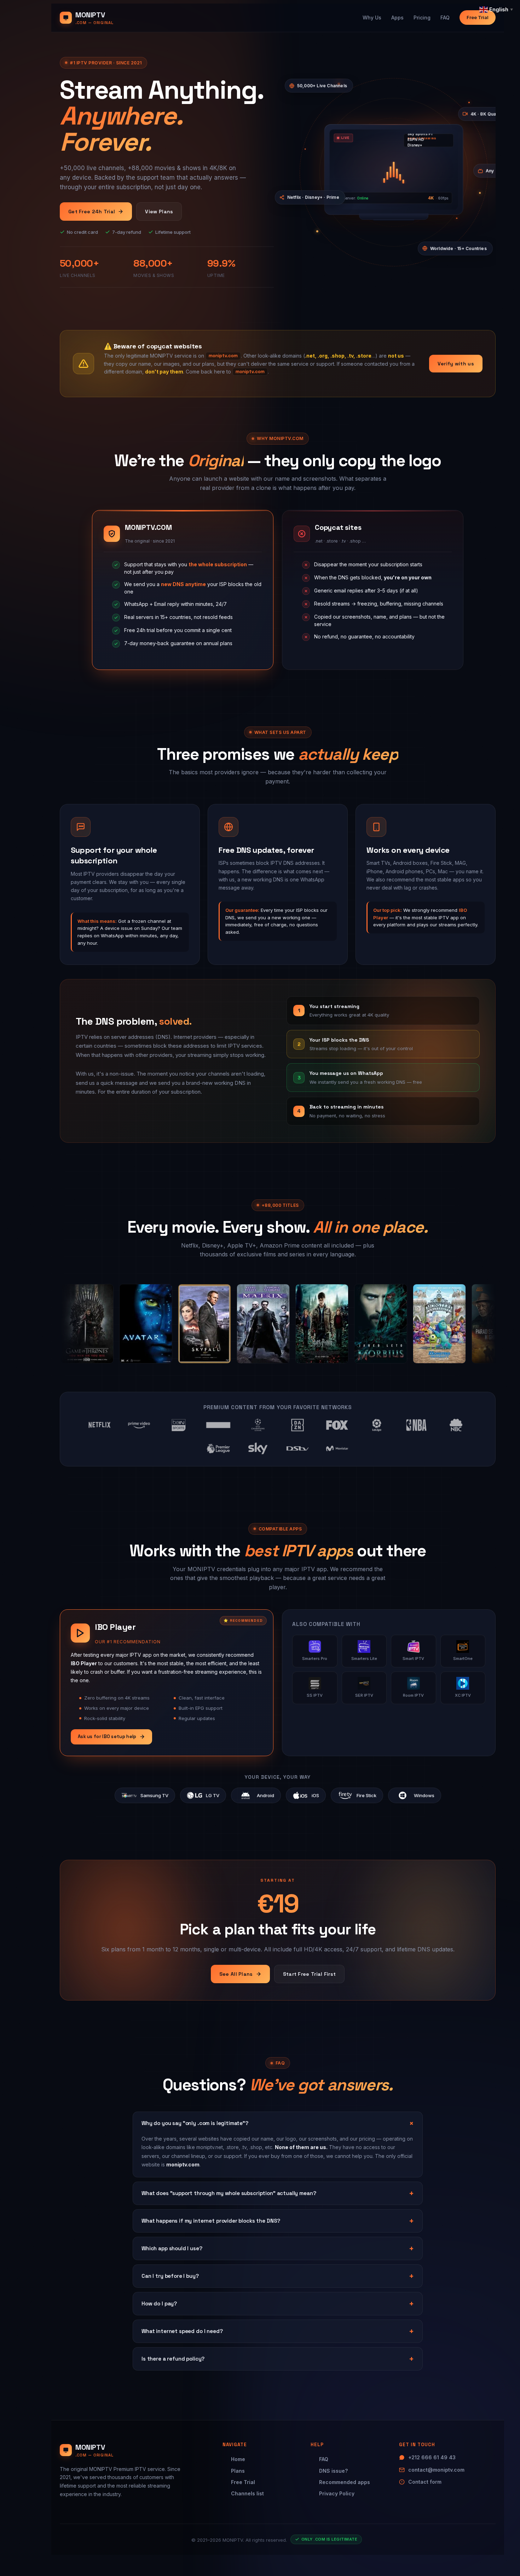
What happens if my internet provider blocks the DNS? (211, 2221)
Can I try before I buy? (170, 2276)
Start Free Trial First (310, 1974)
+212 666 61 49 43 (432, 2457)
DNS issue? (333, 2471)
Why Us (372, 18)
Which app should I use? (172, 2248)
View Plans (159, 212)
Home (238, 2459)
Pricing (422, 18)
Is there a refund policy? (173, 2359)
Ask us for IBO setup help (107, 1736)
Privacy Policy (337, 2493)
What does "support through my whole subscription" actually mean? (229, 2193)
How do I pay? (159, 2303)
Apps (397, 18)
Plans (238, 2471)
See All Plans (236, 1974)
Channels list (247, 2493)
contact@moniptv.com (436, 2470)
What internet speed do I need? (182, 2331)
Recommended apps (345, 2482)
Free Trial (478, 17)
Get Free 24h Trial (92, 212)
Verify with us (456, 364)
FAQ (445, 18)
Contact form (425, 2482)
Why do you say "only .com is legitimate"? (195, 2123)
